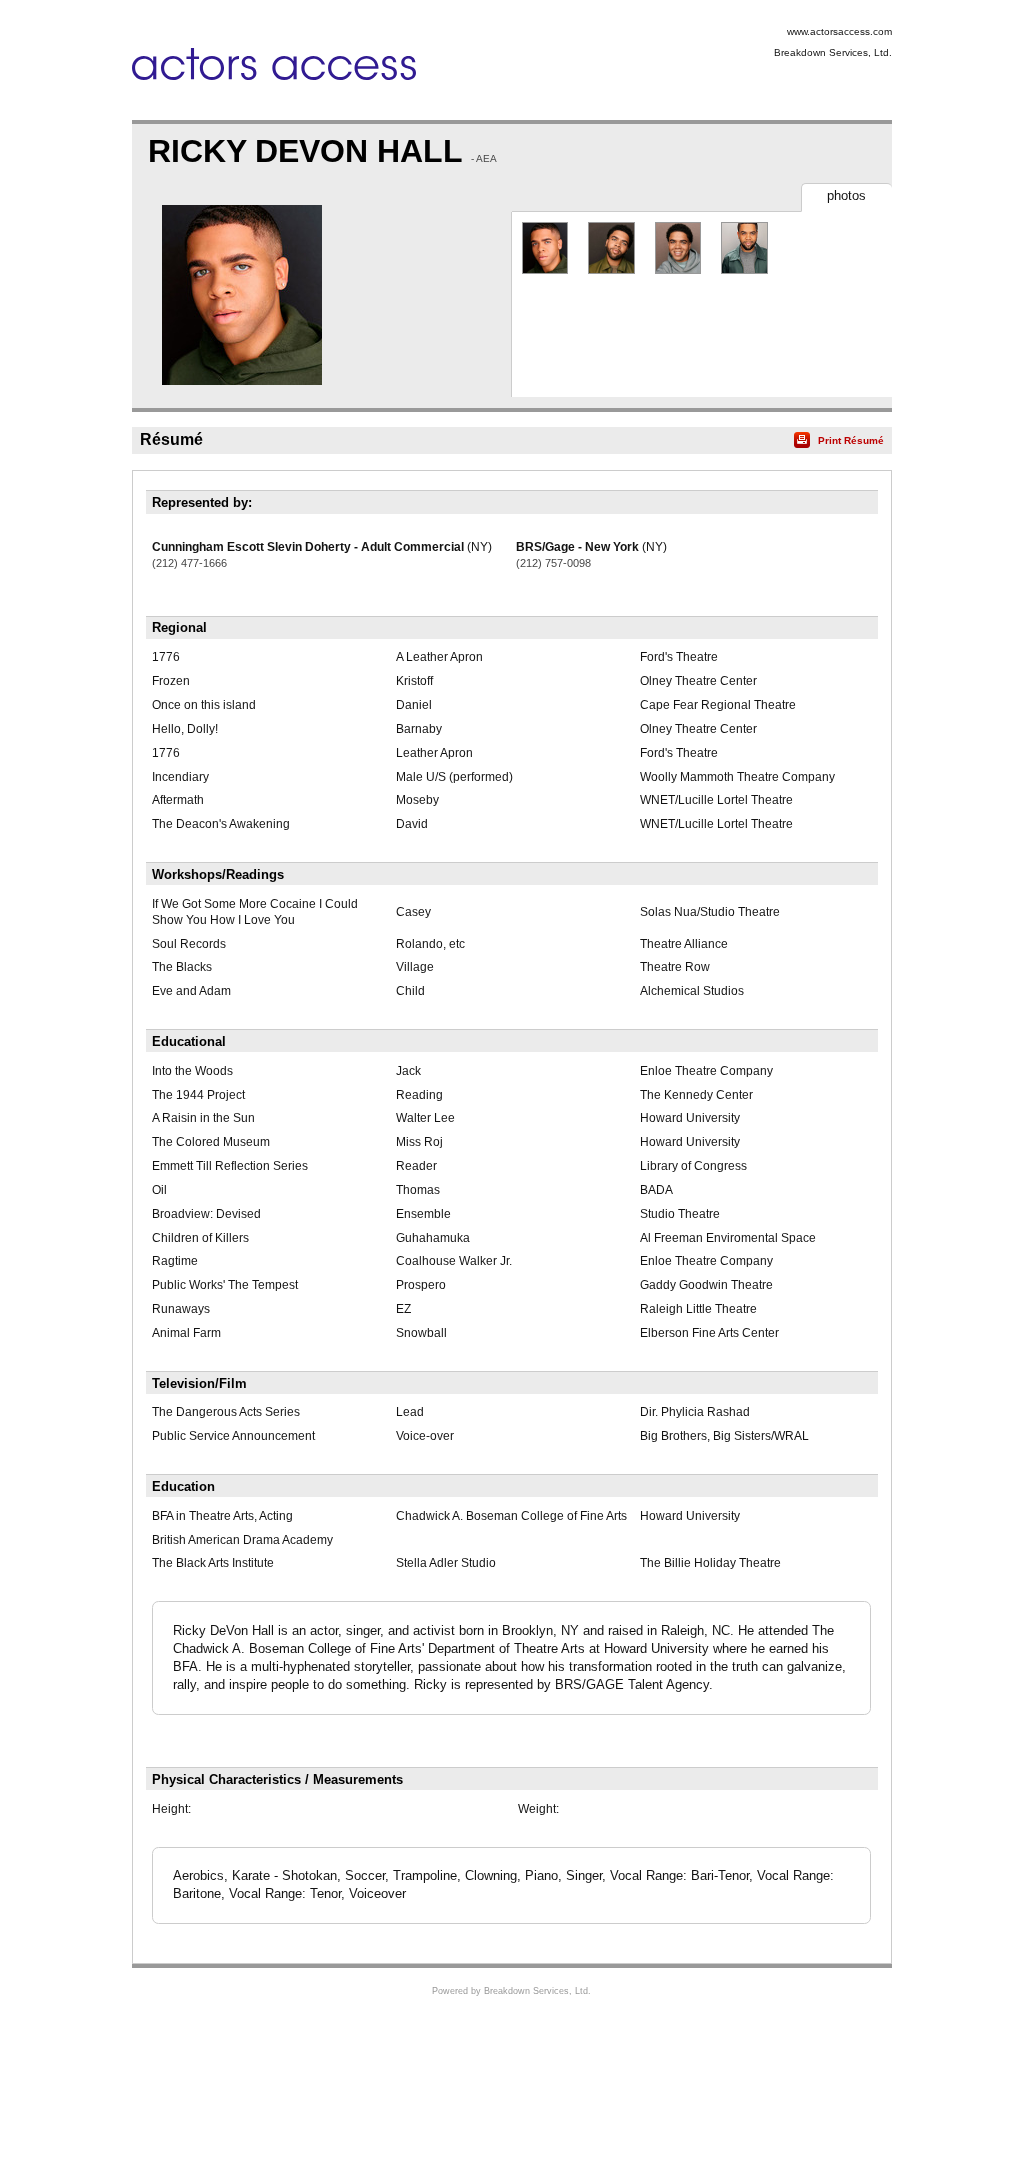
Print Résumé (851, 440)
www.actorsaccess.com (839, 31)
